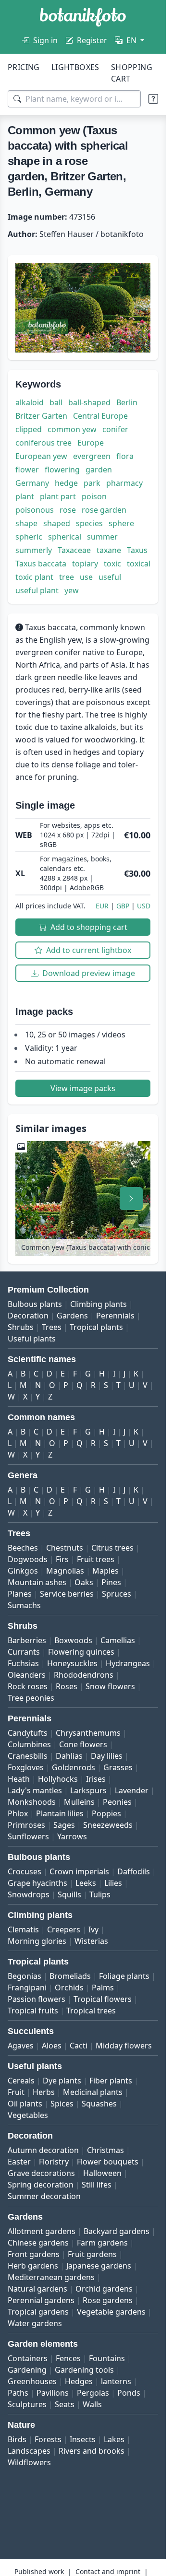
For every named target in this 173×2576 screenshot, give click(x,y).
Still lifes (97, 2185)
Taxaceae (74, 550)
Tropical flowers (103, 1999)
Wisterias (91, 1941)
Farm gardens (102, 2243)
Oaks (84, 1582)
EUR (102, 906)
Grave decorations (41, 2173)
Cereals (21, 2081)
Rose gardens (108, 2300)
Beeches (23, 1548)
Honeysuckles (72, 1663)
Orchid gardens (104, 2289)
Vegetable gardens (111, 2312)
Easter (19, 2162)
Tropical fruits (33, 2011)
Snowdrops (29, 1894)
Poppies (106, 1813)
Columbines (29, 1744)
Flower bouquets (108, 2162)
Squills (69, 1894)
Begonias (25, 1976)
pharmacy (124, 483)
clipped (29, 429)
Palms (103, 1988)
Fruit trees (96, 1559)
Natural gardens (37, 2289)
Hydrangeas (128, 1663)
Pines (111, 1582)
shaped (57, 523)
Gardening (27, 2370)
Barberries (27, 1640)
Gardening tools (84, 2370)
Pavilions (53, 2393)
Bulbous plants (35, 1304)
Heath (19, 1779)
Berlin (127, 402)
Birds (17, 2439)
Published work (39, 2571)
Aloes (52, 2046)
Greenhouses (32, 2381)
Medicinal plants (93, 2092)
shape (26, 523)
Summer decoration (44, 2196)
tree (67, 577)
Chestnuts (65, 1548)
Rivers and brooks (92, 2451)
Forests (48, 2439)
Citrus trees (112, 1548)
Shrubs (21, 1327)
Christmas (105, 2150)
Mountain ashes (37, 1582)
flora (125, 456)
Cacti (79, 2046)
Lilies (113, 1883)
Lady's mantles (35, 1790)
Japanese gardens (99, 2266)
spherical (65, 537)
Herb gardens (33, 2266)
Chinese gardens (38, 2243)
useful (110, 577)
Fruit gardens (92, 2254)
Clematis (23, 1929)
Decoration (28, 1316)
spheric (29, 537)
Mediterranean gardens (51, 2277)
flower (27, 470)
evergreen (92, 456)
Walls (92, 2404)
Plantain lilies (60, 1813)
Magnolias (65, 1571)
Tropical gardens (38, 2312)
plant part (58, 496)
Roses (67, 1686)
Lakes (114, 2439)
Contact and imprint (108, 2571)
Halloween (102, 2173)
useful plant (37, 590)
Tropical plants (96, 1327)
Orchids (69, 1988)
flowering (62, 470)
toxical (139, 564)
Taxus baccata (41, 564)
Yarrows (72, 1836)
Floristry (54, 2162)
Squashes (99, 2104)
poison (94, 496)
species (89, 523)
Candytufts (28, 1733)
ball (56, 402)
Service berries (67, 1594)
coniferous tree (43, 443)
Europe (91, 443)
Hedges (79, 2381)
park (92, 483)
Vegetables (28, 2115)
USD (144, 906)
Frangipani (27, 1988)
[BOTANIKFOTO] (83, 17)
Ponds (129, 2393)
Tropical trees (91, 2011)
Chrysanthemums (88, 1733)
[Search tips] (153, 99)
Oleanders (27, 1675)
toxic (112, 564)
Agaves (21, 2046)
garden (99, 470)
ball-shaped (89, 402)
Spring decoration (41, 2185)
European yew (41, 456)
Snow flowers (110, 1686)
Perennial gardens (41, 2300)
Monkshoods (32, 1802)
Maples (105, 1571)
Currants (24, 1652)
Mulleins (79, 1802)
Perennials (115, 1316)
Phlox (18, 1813)
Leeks (86, 1883)
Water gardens (35, 2323)
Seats (65, 2404)
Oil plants (25, 2104)
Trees (52, 1327)
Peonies (117, 1802)
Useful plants (32, 1339)
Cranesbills (28, 1756)
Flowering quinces (81, 1652)
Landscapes (29, 2451)
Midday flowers (124, 2046)
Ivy (93, 1929)
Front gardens (34, 2254)
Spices (62, 2104)
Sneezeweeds (108, 1825)
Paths (18, 2393)
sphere (121, 523)
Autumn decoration (43, 2150)
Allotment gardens (42, 2231)
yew (72, 590)
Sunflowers (28, 1836)
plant (25, 496)
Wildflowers (29, 2462)
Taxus (137, 550)
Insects (83, 2439)
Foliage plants (124, 1976)
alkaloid (30, 402)
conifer (115, 429)
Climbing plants (99, 1304)
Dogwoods (28, 1559)
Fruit (16, 2092)
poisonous (35, 510)
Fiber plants (111, 2081)
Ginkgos (23, 1571)
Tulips (100, 1894)
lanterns (116, 2381)
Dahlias (69, 1756)
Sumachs (24, 1605)
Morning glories (37, 1941)
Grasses (118, 1767)
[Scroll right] (131, 1199)
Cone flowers (83, 1744)
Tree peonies (31, 1698)
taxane (109, 550)
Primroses (26, 1825)
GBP (123, 906)
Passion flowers (37, 1999)
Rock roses (28, 1686)
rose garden (104, 510)
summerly (34, 550)
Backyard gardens (117, 2231)
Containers (28, 2358)
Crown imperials (79, 1871)
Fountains (107, 2358)
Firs (62, 1559)
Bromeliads (70, 1976)
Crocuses (25, 1871)
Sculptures (27, 2404)
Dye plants (62, 2081)
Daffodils (134, 1871)
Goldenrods (74, 1767)
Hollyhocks (58, 1779)
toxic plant (34, 577)
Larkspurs (88, 1790)
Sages (64, 1825)
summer (102, 537)
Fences (68, 2358)
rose (68, 510)
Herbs (44, 2092)
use (86, 577)
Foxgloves (26, 1767)
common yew (72, 429)
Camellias (118, 1640)
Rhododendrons (84, 1675)
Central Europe (100, 416)
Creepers (64, 1929)
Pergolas (93, 2393)
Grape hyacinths (37, 1883)
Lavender (132, 1790)
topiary (85, 564)
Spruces (117, 1594)
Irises (96, 1779)
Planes (20, 1594)
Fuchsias (23, 1663)
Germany (32, 483)
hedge (66, 483)
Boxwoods (73, 1640)
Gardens (72, 1316)
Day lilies (107, 1756)
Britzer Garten (41, 416)
